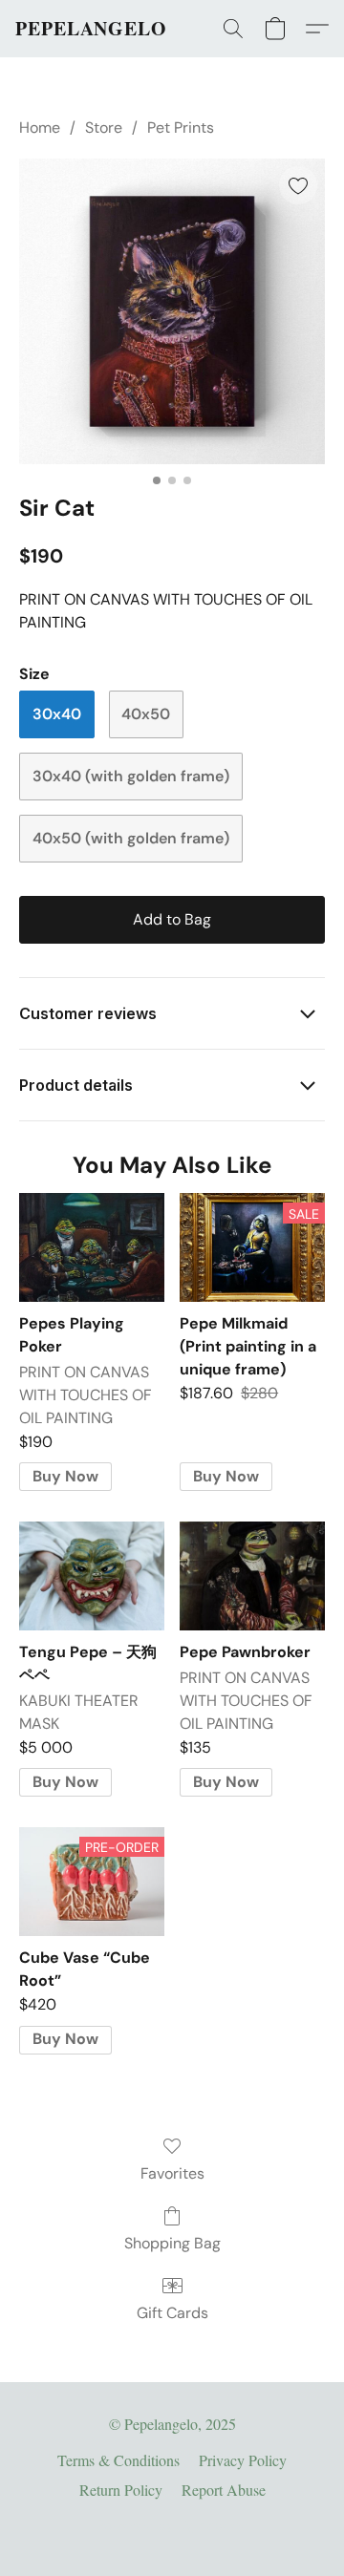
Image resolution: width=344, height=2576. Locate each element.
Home (40, 128)
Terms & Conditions (118, 2460)
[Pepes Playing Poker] (92, 1247)
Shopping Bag (172, 2243)
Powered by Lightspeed (172, 2525)
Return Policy (121, 2490)
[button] (91, 29)
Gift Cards (172, 2313)
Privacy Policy (243, 2460)
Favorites (172, 2173)
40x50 (146, 714)
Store (104, 128)
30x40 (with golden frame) (131, 776)
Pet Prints (181, 128)
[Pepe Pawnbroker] (252, 1576)
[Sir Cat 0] (172, 311)
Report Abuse (224, 2490)
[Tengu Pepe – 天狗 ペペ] (92, 1576)
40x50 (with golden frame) (131, 838)
